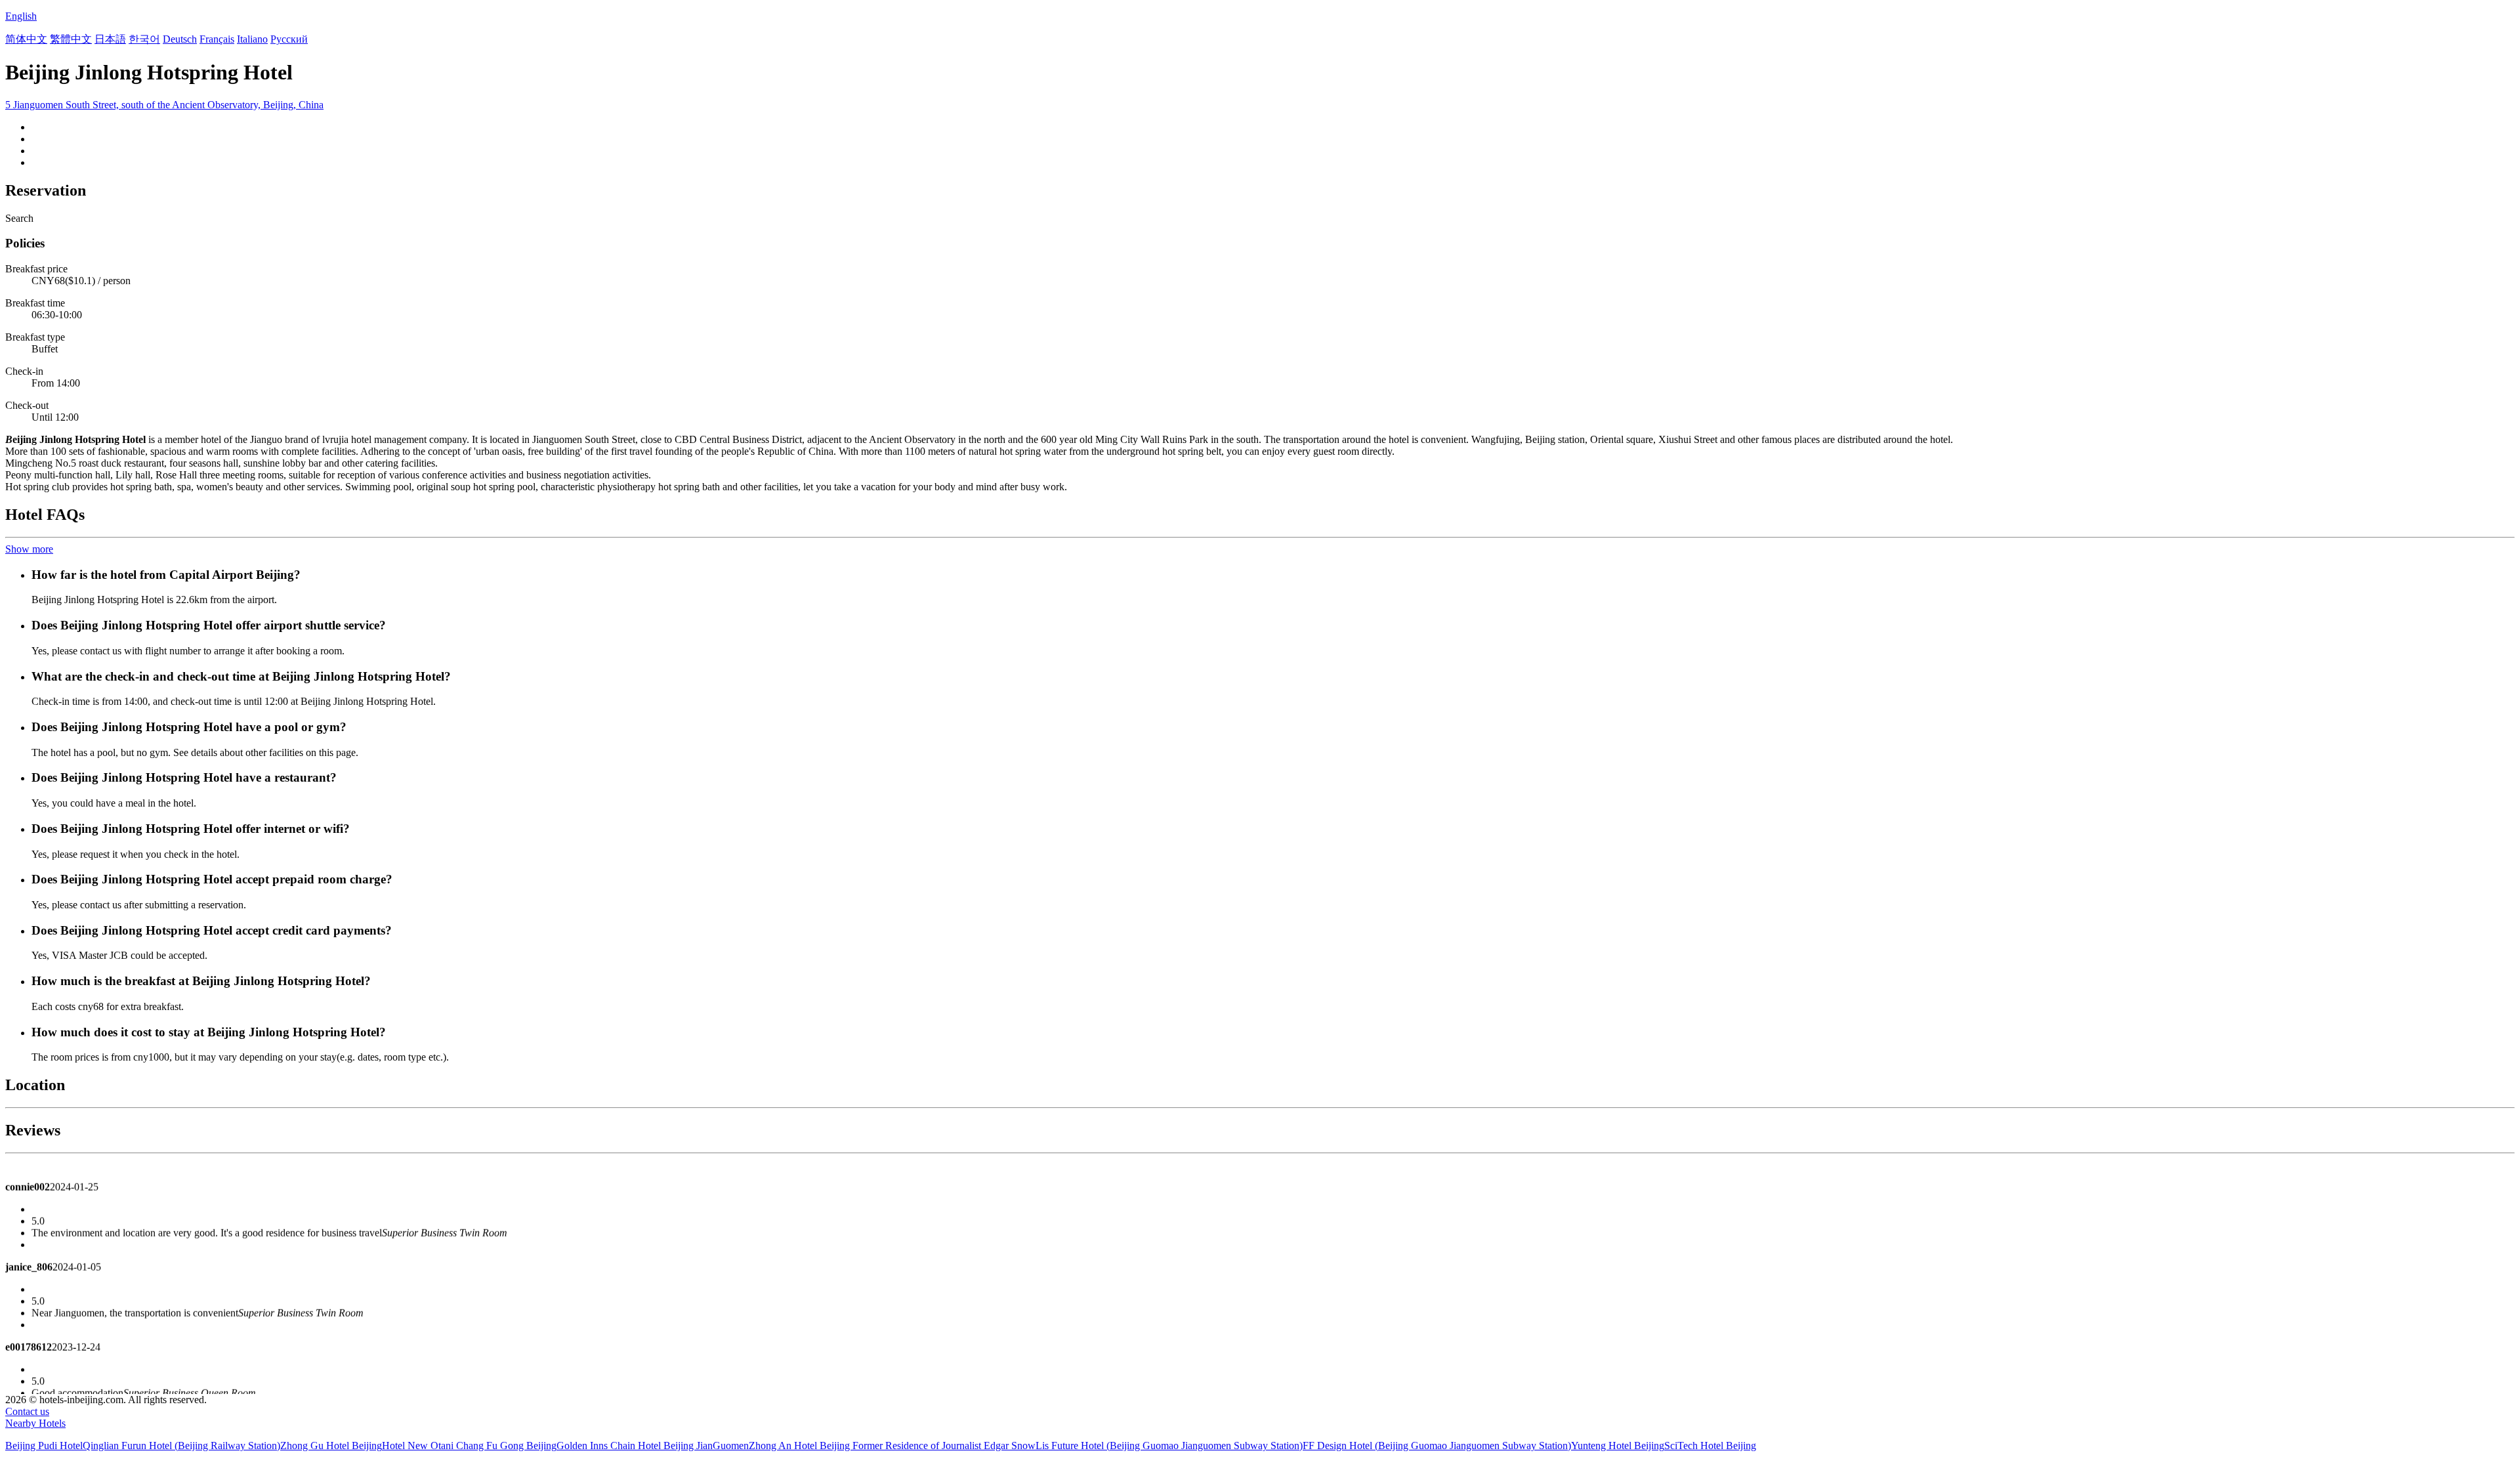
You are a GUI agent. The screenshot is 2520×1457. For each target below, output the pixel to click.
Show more (29, 549)
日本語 (110, 39)
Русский (289, 39)
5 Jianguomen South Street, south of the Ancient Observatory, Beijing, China (164, 105)
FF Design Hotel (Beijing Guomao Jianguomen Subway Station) (1437, 1446)
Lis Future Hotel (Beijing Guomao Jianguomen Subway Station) (1169, 1446)
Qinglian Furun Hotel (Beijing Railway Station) (181, 1446)
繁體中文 (71, 39)
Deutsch (180, 39)
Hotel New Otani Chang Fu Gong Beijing (469, 1446)
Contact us (27, 1411)
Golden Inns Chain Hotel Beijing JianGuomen (653, 1446)
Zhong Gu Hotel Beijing (331, 1446)
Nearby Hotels (35, 1423)
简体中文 (26, 39)
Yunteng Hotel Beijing (1618, 1446)
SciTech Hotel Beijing (1710, 1446)
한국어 (144, 39)
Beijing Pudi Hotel (44, 1446)
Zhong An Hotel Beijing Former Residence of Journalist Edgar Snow (892, 1446)
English (21, 16)
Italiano (252, 39)
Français (217, 39)
